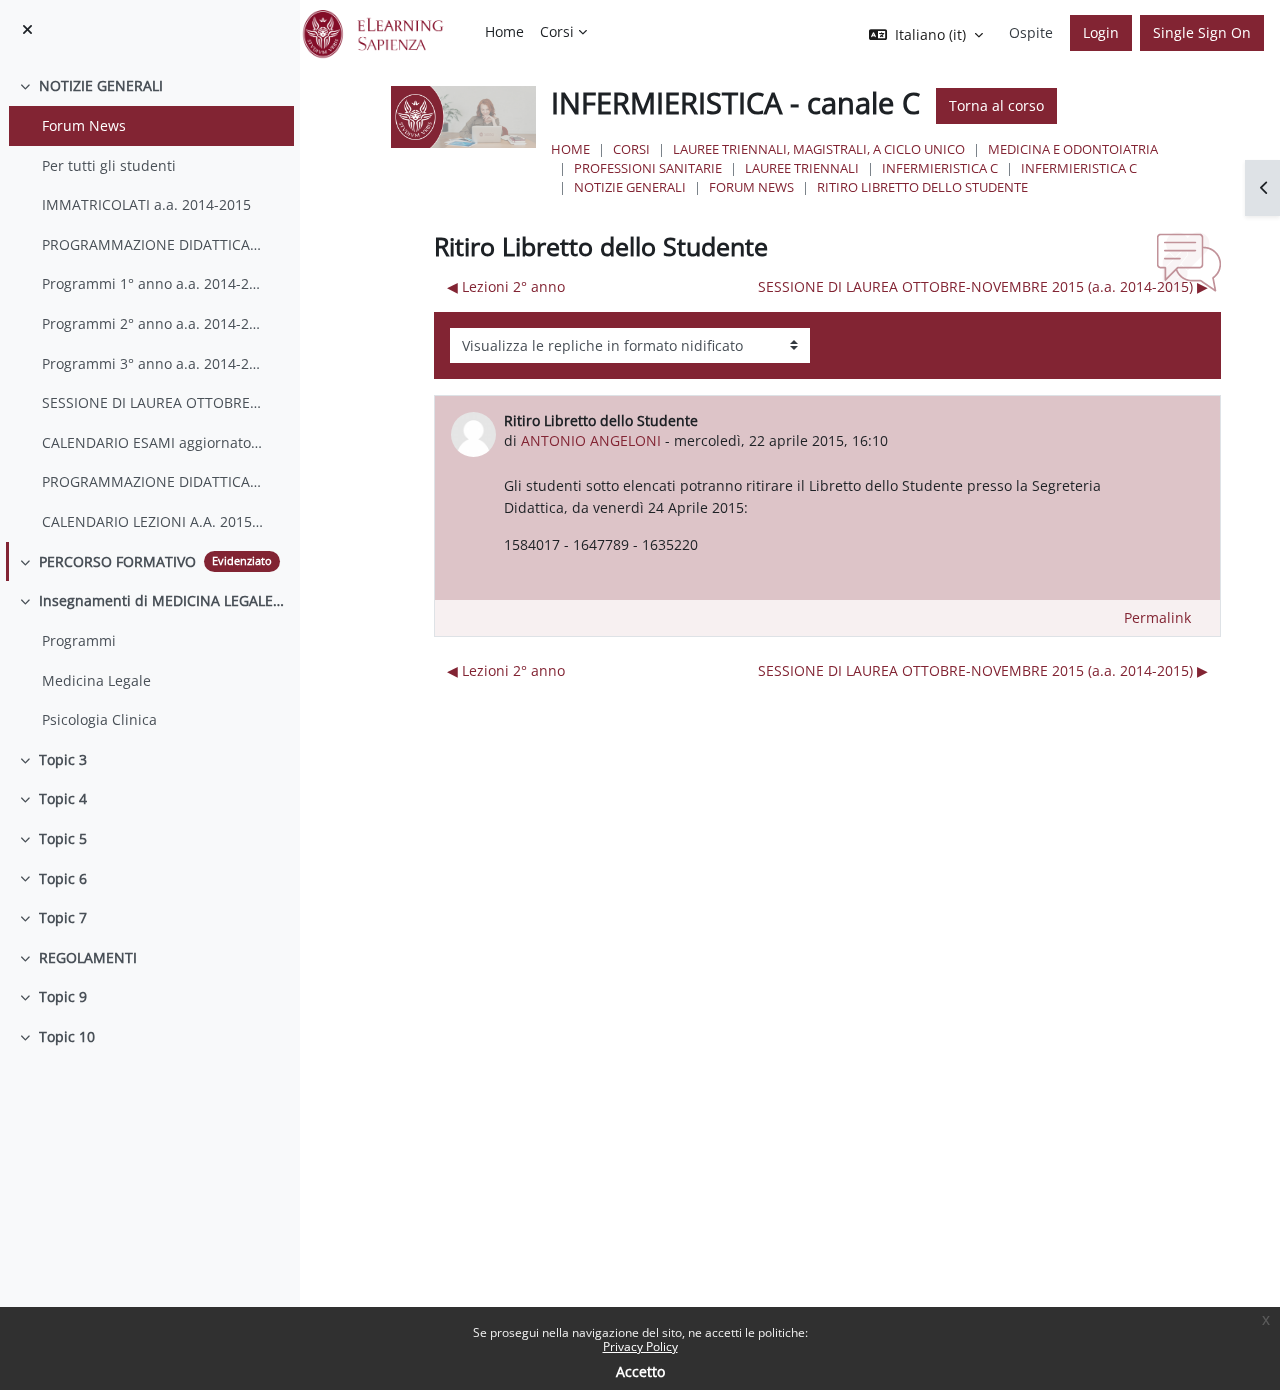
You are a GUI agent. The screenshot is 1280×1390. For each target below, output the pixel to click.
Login (1101, 32)
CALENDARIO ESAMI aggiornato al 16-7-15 (153, 442)
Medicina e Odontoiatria (1073, 149)
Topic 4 (63, 798)
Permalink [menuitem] (1157, 617)
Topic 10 (67, 1036)
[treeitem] (149, 303)
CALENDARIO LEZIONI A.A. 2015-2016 (153, 521)
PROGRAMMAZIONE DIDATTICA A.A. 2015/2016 (153, 481)
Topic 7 (63, 917)
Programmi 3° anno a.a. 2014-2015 (153, 363)
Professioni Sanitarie (648, 168)
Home (570, 149)
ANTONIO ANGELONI (591, 440)
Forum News (84, 125)
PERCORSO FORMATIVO (117, 561)
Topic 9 (63, 996)
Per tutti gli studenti (109, 165)
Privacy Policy (640, 1346)
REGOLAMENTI (88, 957)
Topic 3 (63, 759)
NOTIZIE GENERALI (101, 85)
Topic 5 (63, 838)
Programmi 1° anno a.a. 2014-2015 (153, 283)
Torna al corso (996, 105)
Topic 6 (63, 878)
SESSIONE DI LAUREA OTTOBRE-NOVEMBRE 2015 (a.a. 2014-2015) (153, 402)
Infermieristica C (940, 168)
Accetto (640, 1371)
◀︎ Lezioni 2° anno (506, 286)
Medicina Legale (96, 680)
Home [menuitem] (504, 31)
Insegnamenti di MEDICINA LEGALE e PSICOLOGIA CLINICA (162, 600)
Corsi (631, 149)
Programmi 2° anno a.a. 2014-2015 (153, 323)
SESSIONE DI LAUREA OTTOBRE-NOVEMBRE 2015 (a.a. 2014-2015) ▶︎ (983, 286)
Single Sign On (1202, 32)
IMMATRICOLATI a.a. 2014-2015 (146, 204)
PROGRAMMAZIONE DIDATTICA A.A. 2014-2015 (153, 244)
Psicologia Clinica (99, 719)
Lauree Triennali (802, 168)
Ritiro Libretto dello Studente (922, 187)
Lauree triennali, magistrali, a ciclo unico (819, 149)
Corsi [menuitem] (557, 31)
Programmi (79, 640)
